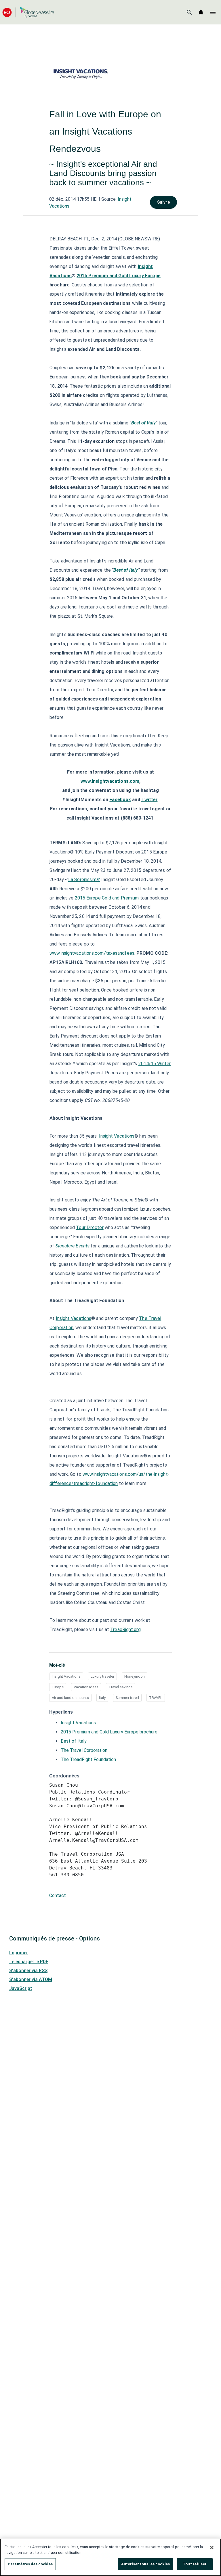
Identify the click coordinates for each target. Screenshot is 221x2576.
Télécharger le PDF (29, 1962)
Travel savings (121, 1687)
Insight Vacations (117, 1136)
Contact (58, 1895)
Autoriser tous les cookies (145, 2564)
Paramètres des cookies (30, 2564)
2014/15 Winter (155, 1064)
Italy (102, 1698)
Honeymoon (135, 1676)
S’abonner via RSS (28, 1971)
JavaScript (21, 1988)
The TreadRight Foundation (88, 1759)
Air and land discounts (70, 1698)
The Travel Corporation (84, 1750)
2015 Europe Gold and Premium (107, 898)
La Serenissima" (84, 880)
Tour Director (90, 1227)
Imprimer (19, 1953)
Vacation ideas (86, 1687)
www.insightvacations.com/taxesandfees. (92, 953)
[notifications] (201, 12)
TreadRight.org (125, 1629)
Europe (58, 1687)
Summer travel (127, 1698)
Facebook (120, 800)
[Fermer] (212, 2548)
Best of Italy (143, 423)
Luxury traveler (102, 1676)
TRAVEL (156, 1698)
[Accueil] (28, 12)
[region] (110, 2557)
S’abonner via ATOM (31, 1979)
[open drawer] (213, 12)
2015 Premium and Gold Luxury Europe (119, 276)
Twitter (149, 800)
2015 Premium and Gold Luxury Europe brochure (109, 1732)
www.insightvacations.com (110, 781)
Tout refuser (195, 2564)
